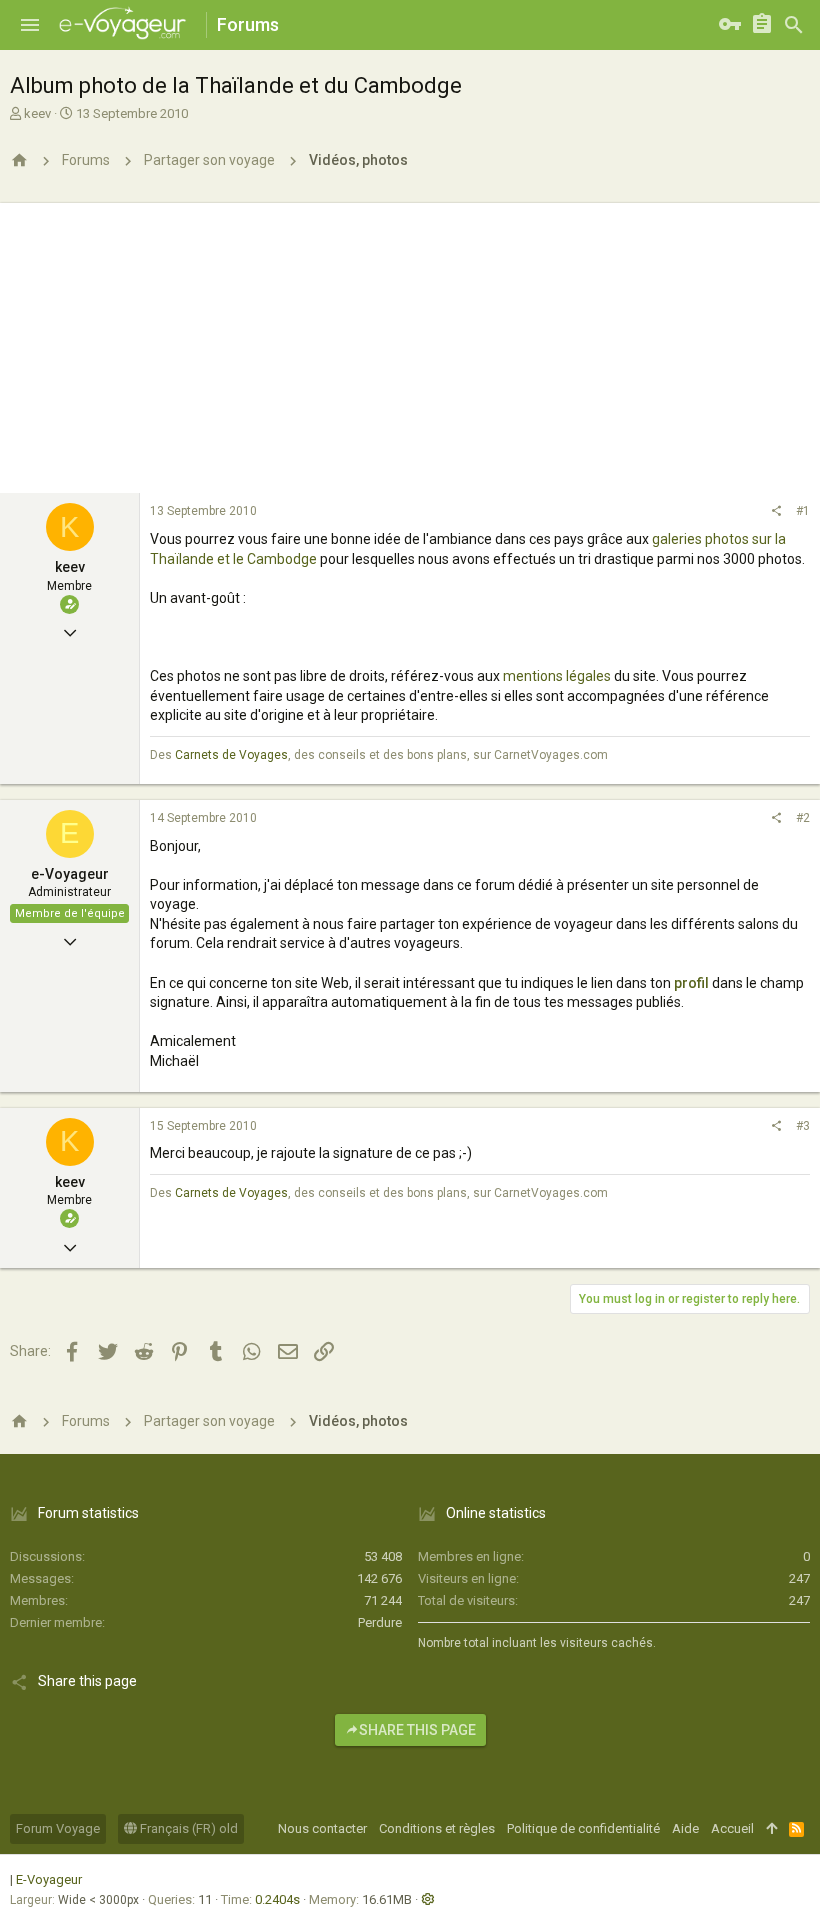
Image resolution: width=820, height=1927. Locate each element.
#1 (803, 511)
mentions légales (557, 676)
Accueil (732, 1828)
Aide (685, 1828)
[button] (30, 25)
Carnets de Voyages (231, 755)
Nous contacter (322, 1828)
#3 (803, 1126)
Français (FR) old (187, 1828)
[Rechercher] (794, 25)
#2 (803, 818)
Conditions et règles (437, 1828)
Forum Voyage (58, 1828)
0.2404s (277, 1899)
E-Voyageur (49, 1879)
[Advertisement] (410, 343)
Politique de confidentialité (583, 1828)
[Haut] (771, 1829)
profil (691, 983)
